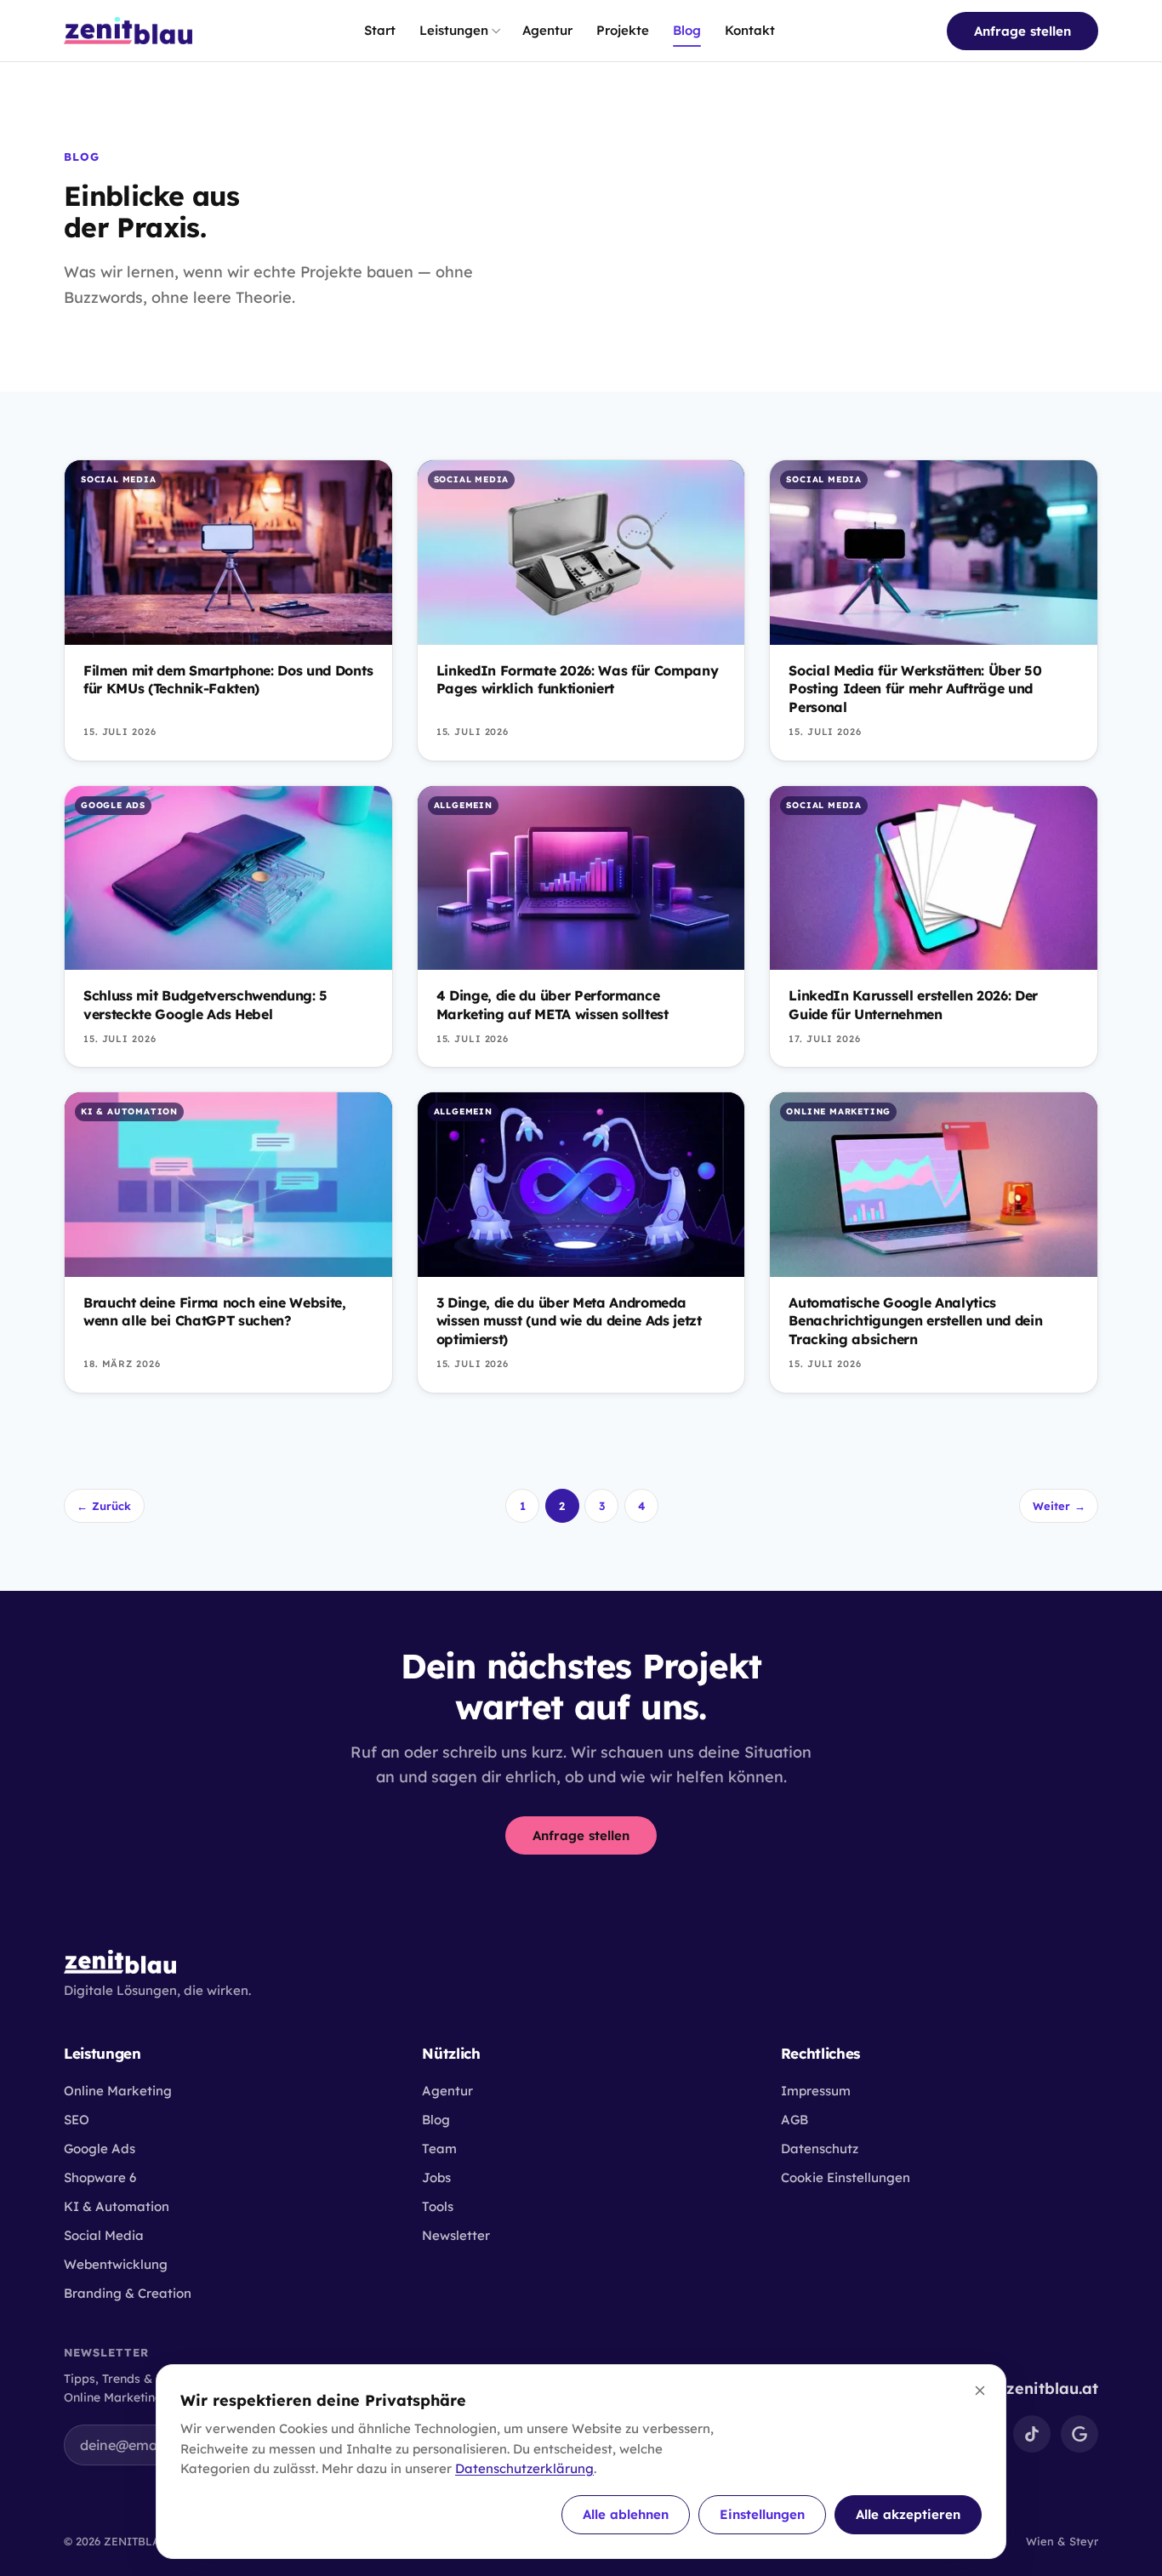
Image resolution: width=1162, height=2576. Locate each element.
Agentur (547, 30)
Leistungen (454, 30)
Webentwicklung (116, 2264)
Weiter (1059, 1506)
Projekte (623, 30)
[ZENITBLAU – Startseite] (128, 31)
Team (439, 2149)
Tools (438, 2206)
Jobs (436, 2177)
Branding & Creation (128, 2293)
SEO (77, 2120)
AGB (795, 2120)
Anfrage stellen (1022, 31)
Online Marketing (118, 2091)
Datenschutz (820, 2149)
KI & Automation (117, 2206)
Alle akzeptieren (908, 2514)
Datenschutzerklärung (524, 2468)
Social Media (104, 2235)
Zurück (104, 1506)
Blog (687, 30)
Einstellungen (762, 2514)
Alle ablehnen (626, 2514)
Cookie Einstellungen (846, 2177)
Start (380, 30)
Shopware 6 (100, 2177)
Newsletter (456, 2235)
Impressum (816, 2091)
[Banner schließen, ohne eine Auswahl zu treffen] (980, 2391)
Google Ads (100, 2149)
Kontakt (750, 30)
